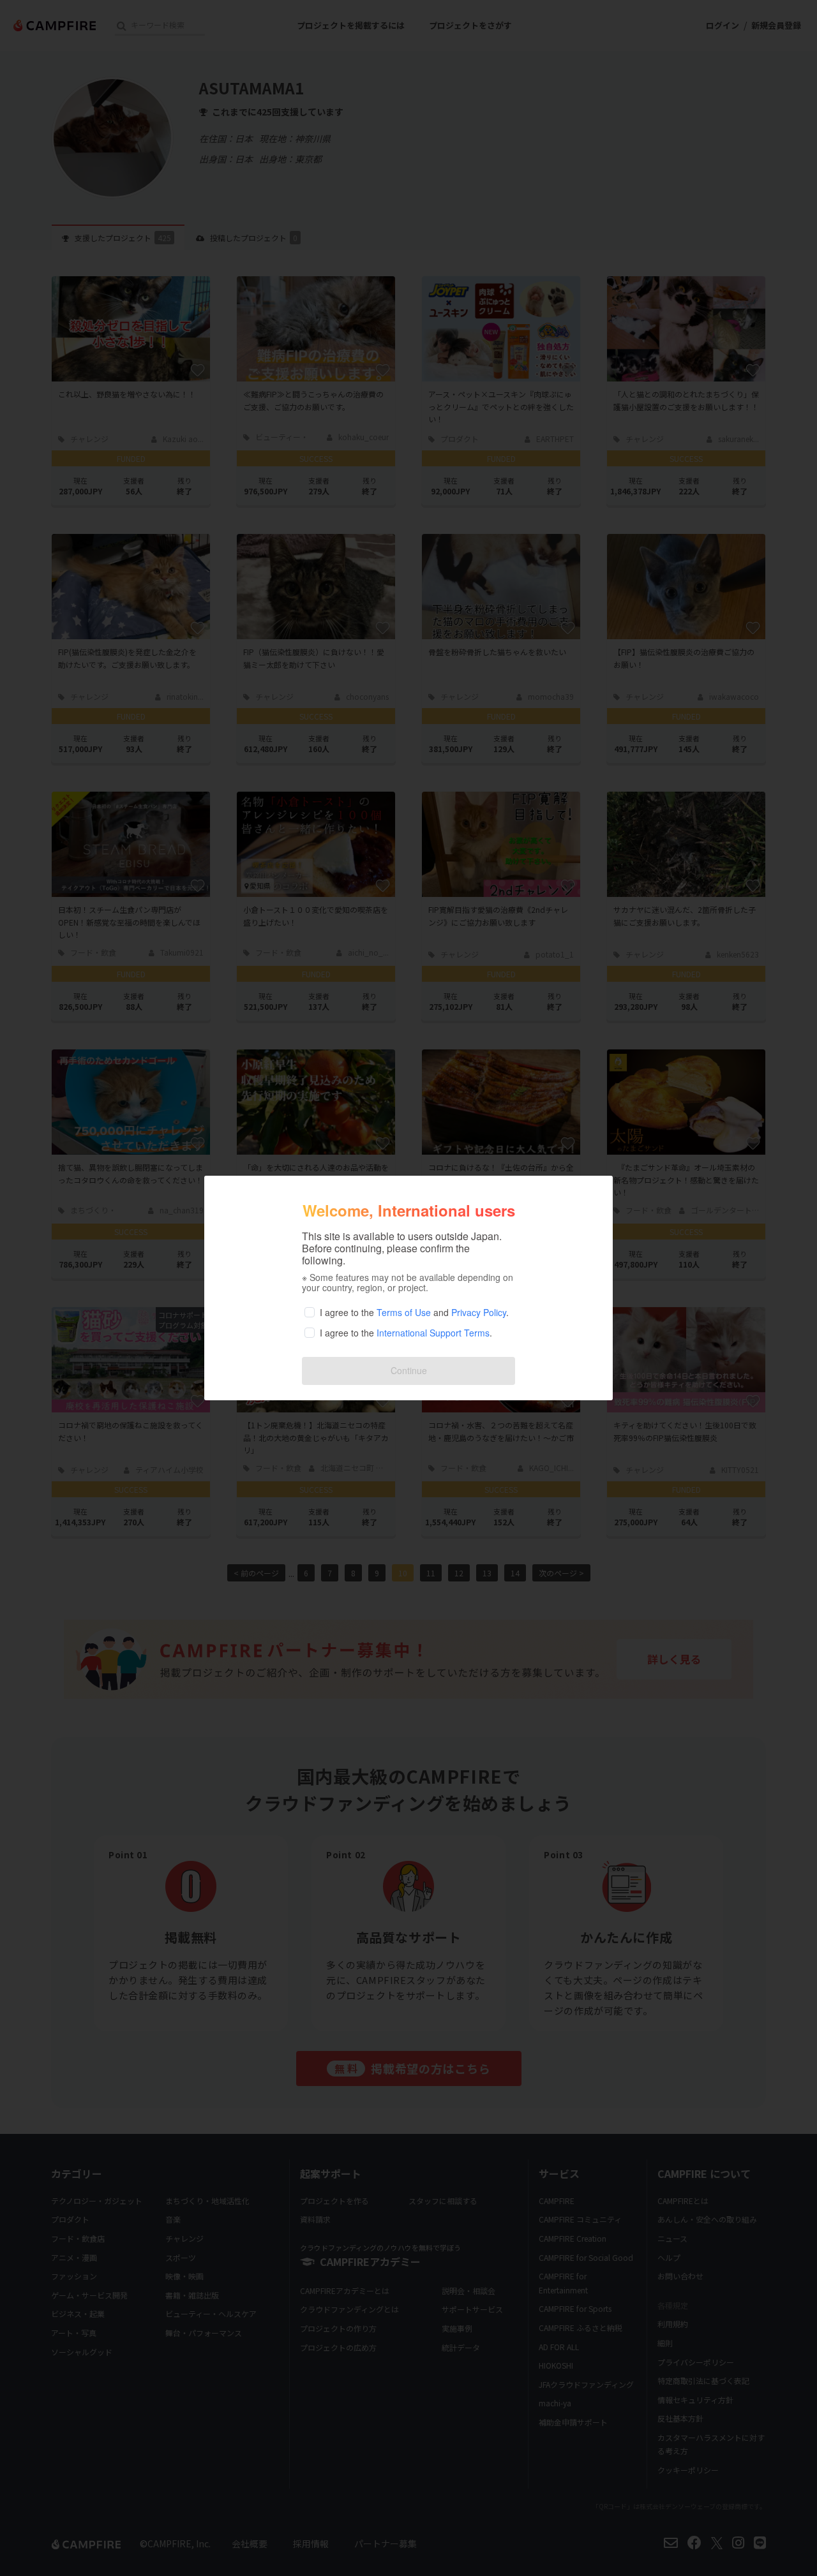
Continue (409, 1370)
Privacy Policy (479, 1312)
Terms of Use (404, 1312)
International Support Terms (433, 1333)
